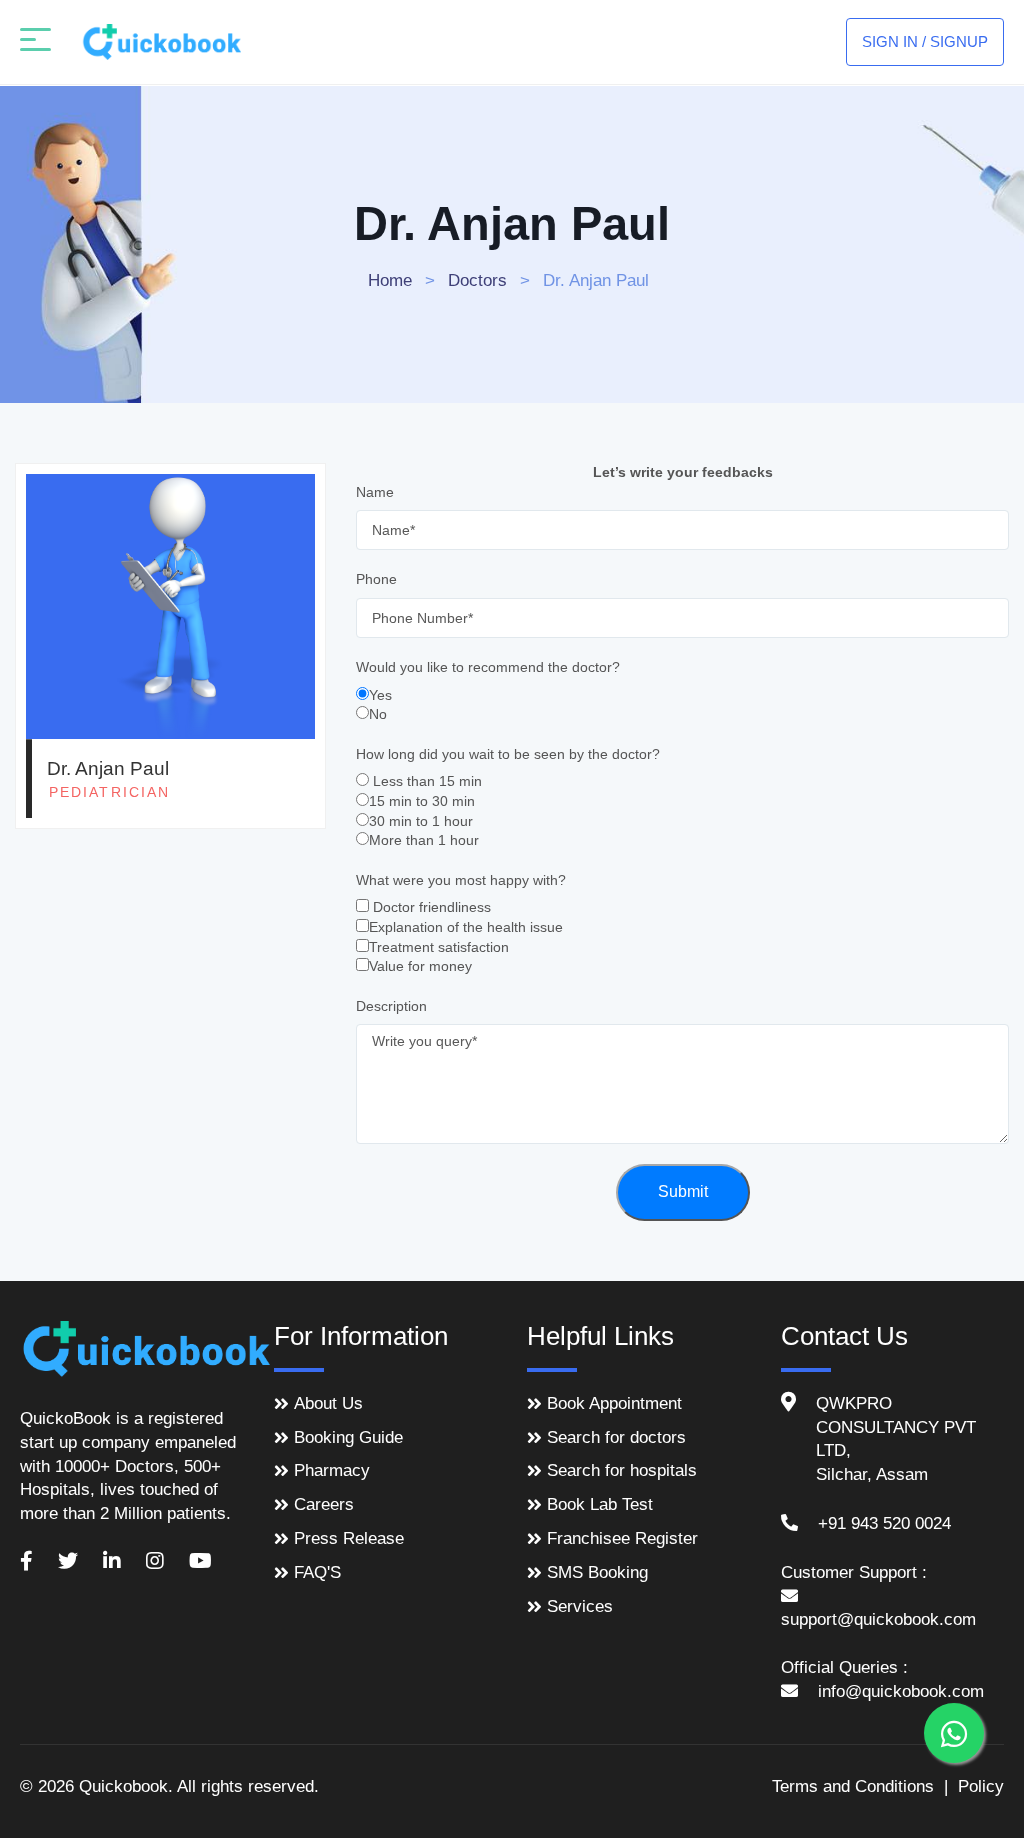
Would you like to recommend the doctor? (488, 667)
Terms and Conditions (853, 1786)
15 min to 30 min (422, 801)
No (378, 714)
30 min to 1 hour (421, 821)
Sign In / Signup (925, 41)
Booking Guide (348, 1437)
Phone (376, 579)
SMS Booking (597, 1572)
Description (391, 1006)
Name (375, 492)
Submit (683, 1191)
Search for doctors (616, 1437)
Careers (324, 1504)
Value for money (420, 966)
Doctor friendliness (432, 907)
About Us (328, 1403)
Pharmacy (332, 1470)
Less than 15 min (427, 781)
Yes (380, 695)
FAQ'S (317, 1572)
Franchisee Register (622, 1538)
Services (580, 1606)
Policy (981, 1786)
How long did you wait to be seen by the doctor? (508, 754)
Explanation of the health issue (466, 927)
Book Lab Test (600, 1504)
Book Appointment (614, 1403)
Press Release (349, 1538)
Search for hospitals (622, 1470)
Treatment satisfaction (439, 947)
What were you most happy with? (461, 880)
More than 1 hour (424, 840)
